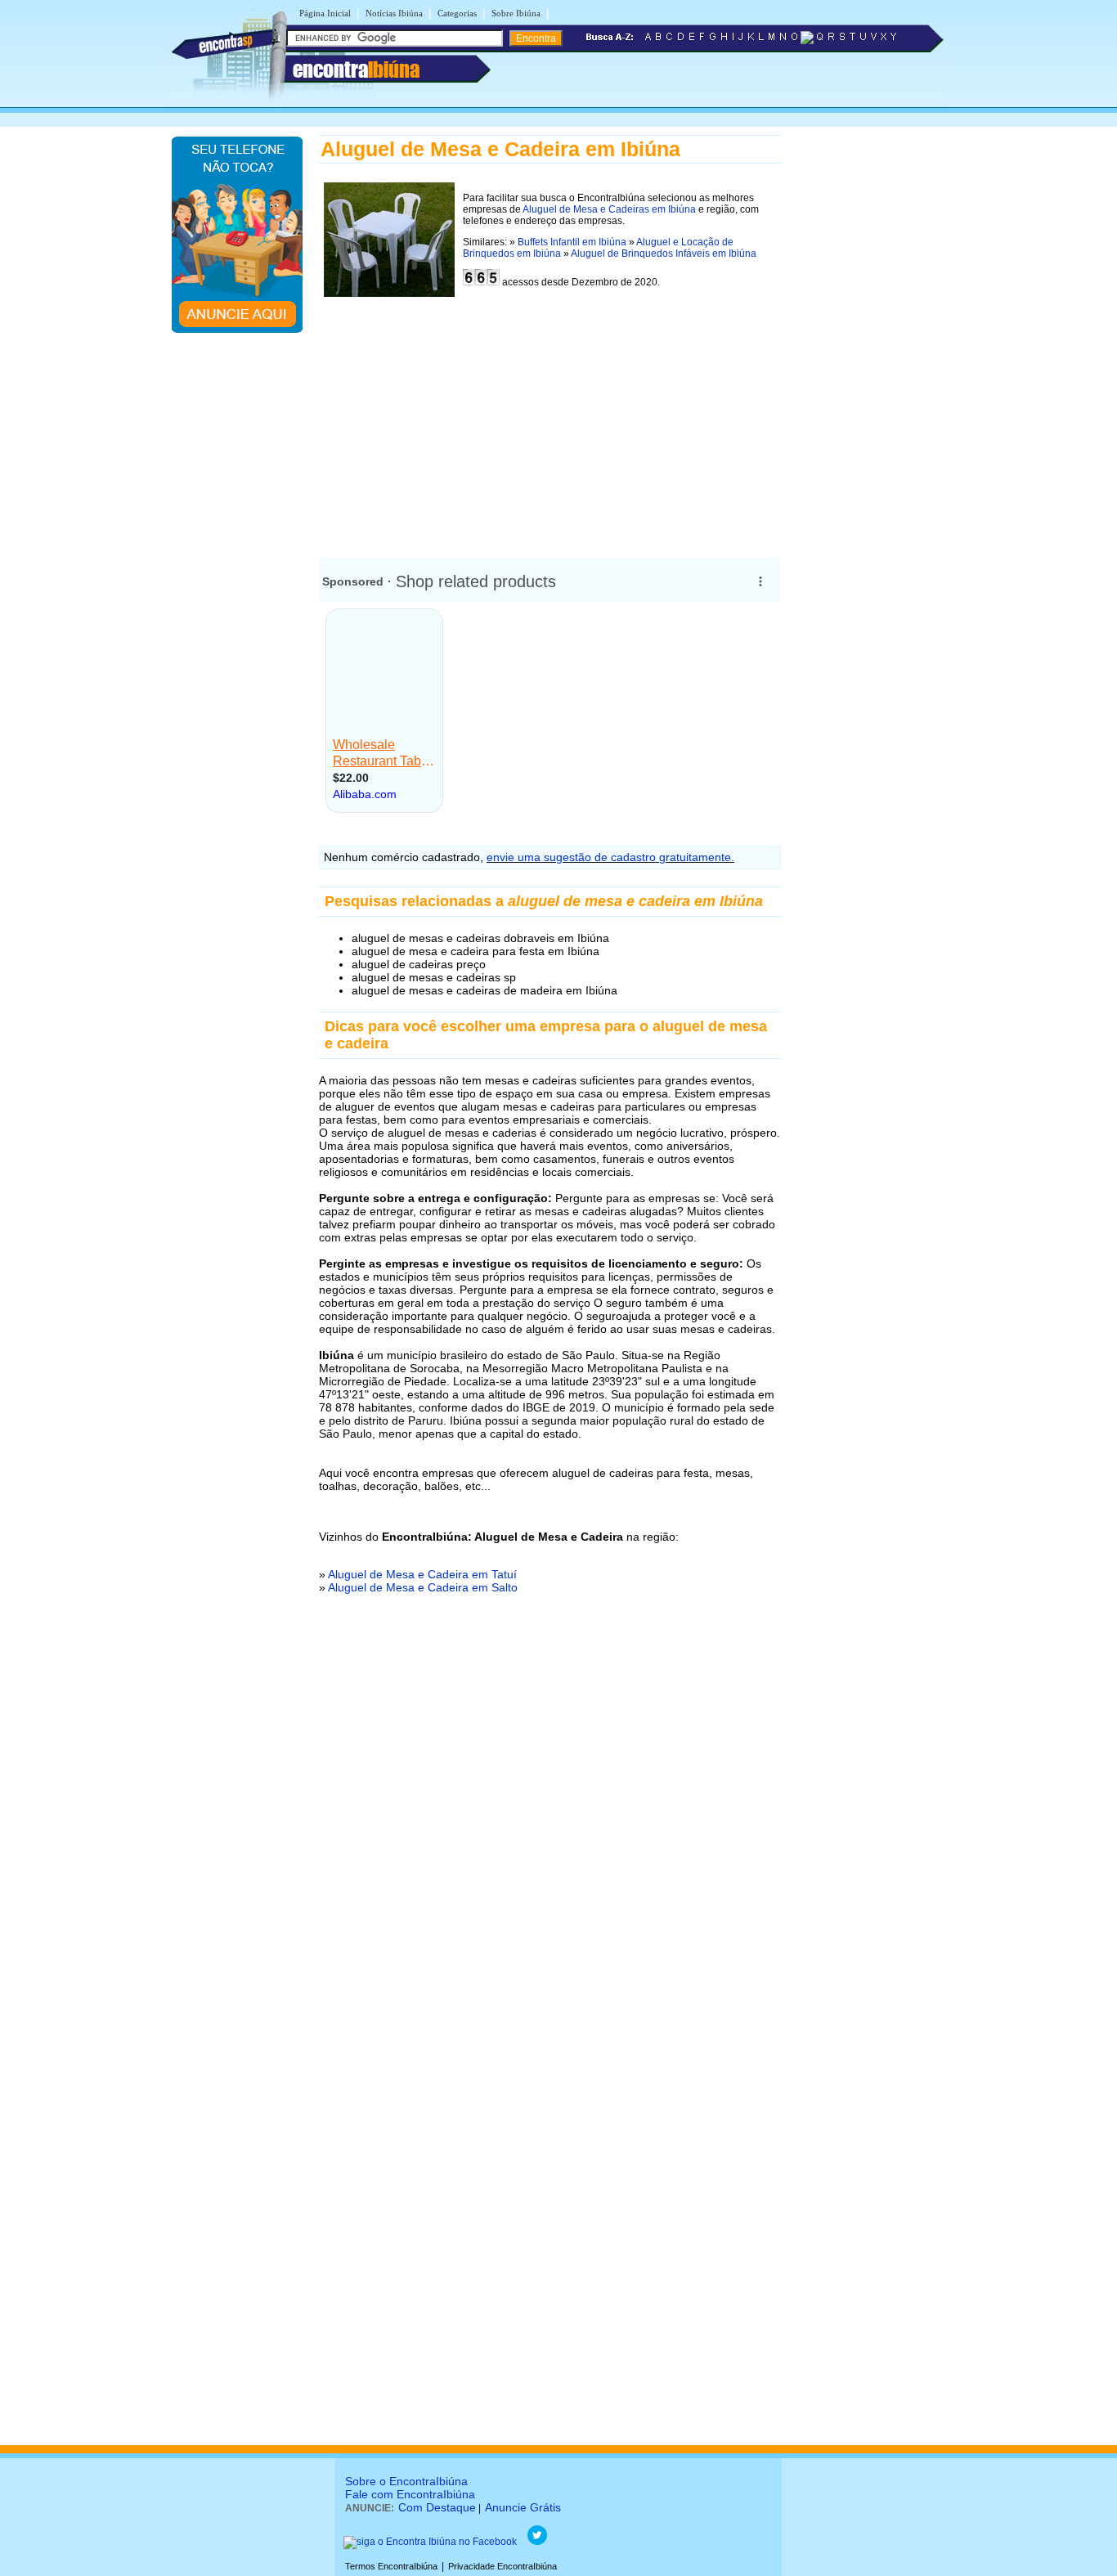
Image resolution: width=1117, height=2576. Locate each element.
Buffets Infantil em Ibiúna (572, 242)
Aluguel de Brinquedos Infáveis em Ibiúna (664, 254)
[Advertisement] (550, 417)
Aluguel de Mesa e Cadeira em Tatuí (422, 1574)
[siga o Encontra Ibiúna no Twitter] (537, 2542)
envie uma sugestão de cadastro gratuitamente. (610, 857)
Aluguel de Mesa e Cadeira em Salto (423, 1587)
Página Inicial (325, 13)
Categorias (457, 13)
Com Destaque (437, 2507)
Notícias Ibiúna (394, 13)
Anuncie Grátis (523, 2507)
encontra (356, 70)
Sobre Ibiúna (516, 13)
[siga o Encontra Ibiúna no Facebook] (430, 2542)
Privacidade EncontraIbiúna (502, 2566)
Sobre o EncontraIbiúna (406, 2481)
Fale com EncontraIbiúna (410, 2494)
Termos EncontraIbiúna (391, 2566)
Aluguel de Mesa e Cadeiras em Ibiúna (609, 209)
